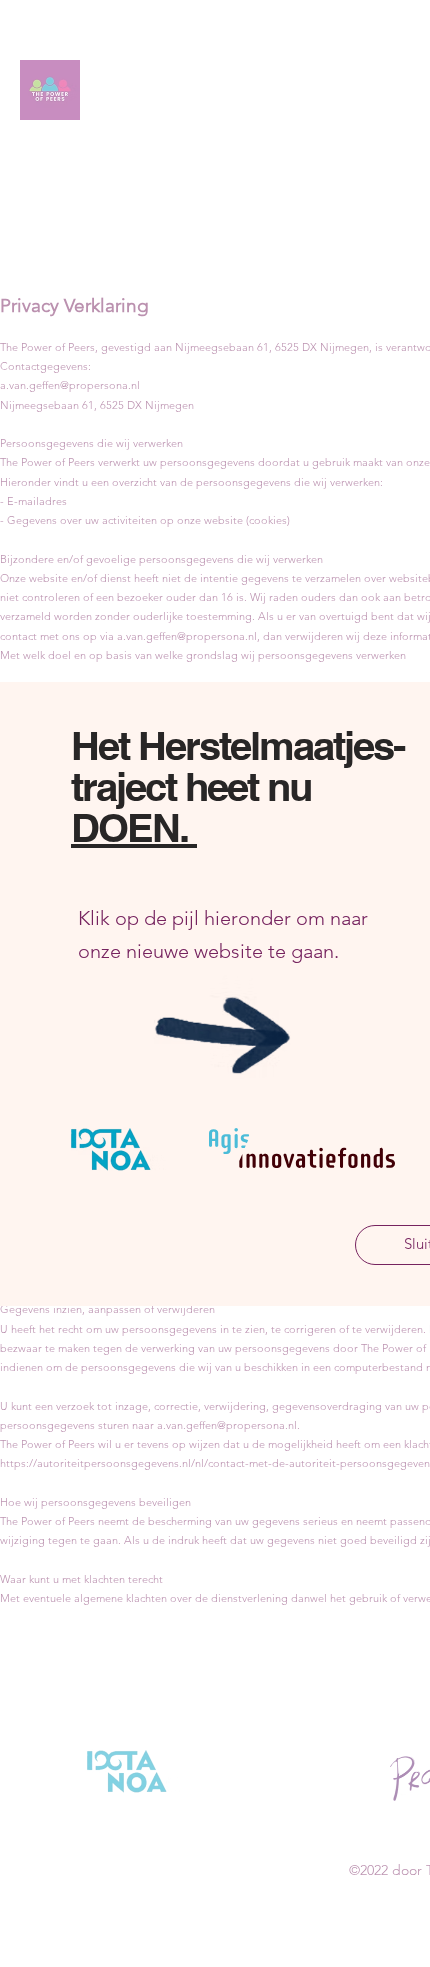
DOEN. (134, 827)
